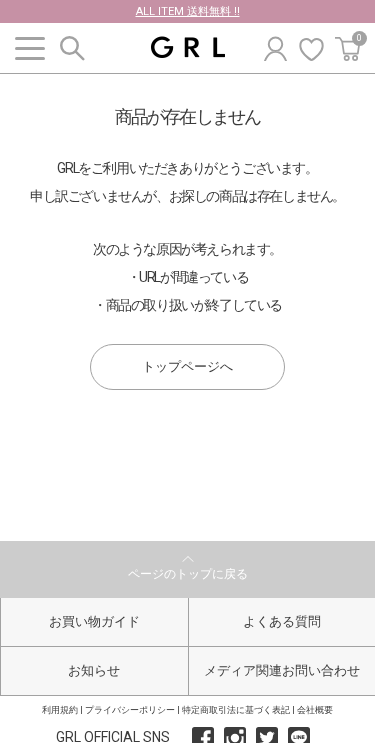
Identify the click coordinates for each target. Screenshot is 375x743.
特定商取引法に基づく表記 (236, 710)
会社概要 (315, 710)
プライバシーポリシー (130, 710)
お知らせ (94, 670)
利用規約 (60, 710)
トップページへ (187, 366)
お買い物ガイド (94, 621)
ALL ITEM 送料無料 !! (188, 11)
